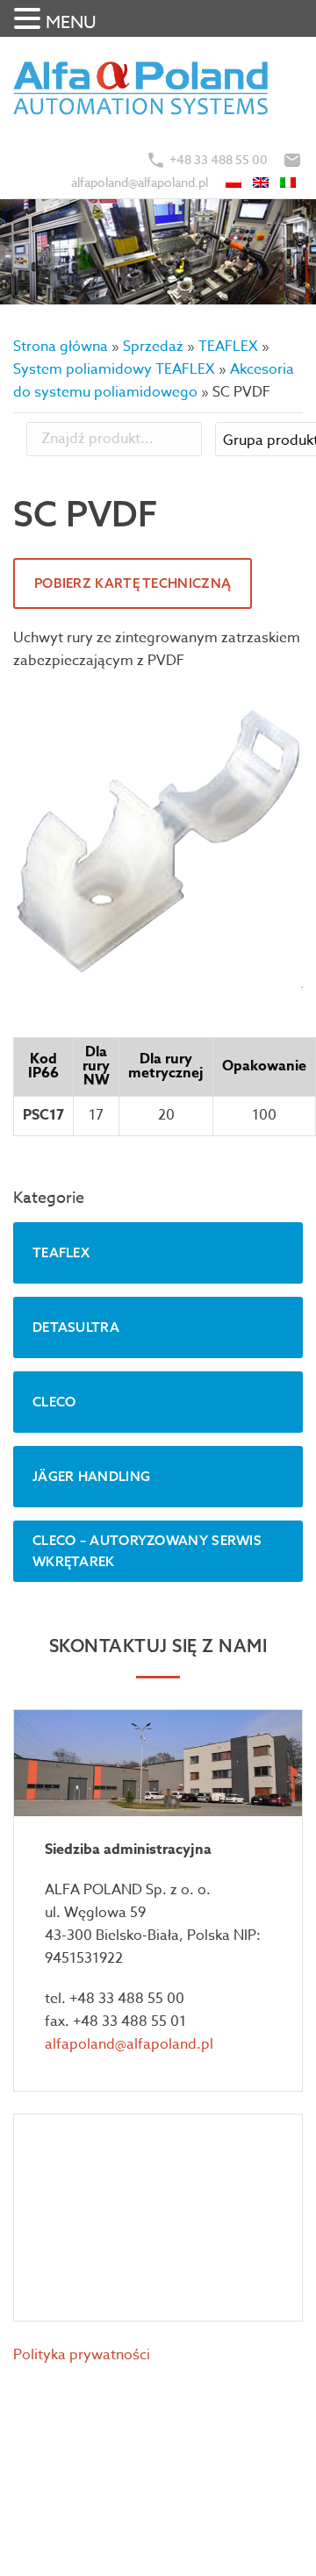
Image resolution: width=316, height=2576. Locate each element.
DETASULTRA (76, 1327)
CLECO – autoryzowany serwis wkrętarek (147, 1551)
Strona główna (61, 347)
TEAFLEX (228, 347)
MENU (71, 22)
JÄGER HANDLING (91, 1476)
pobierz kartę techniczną (133, 583)
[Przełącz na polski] (235, 182)
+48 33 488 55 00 (219, 159)
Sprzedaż (153, 347)
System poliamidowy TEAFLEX (114, 369)
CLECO (54, 1402)
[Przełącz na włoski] (289, 182)
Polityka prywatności (82, 2355)
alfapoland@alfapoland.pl (140, 182)
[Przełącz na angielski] (262, 182)
